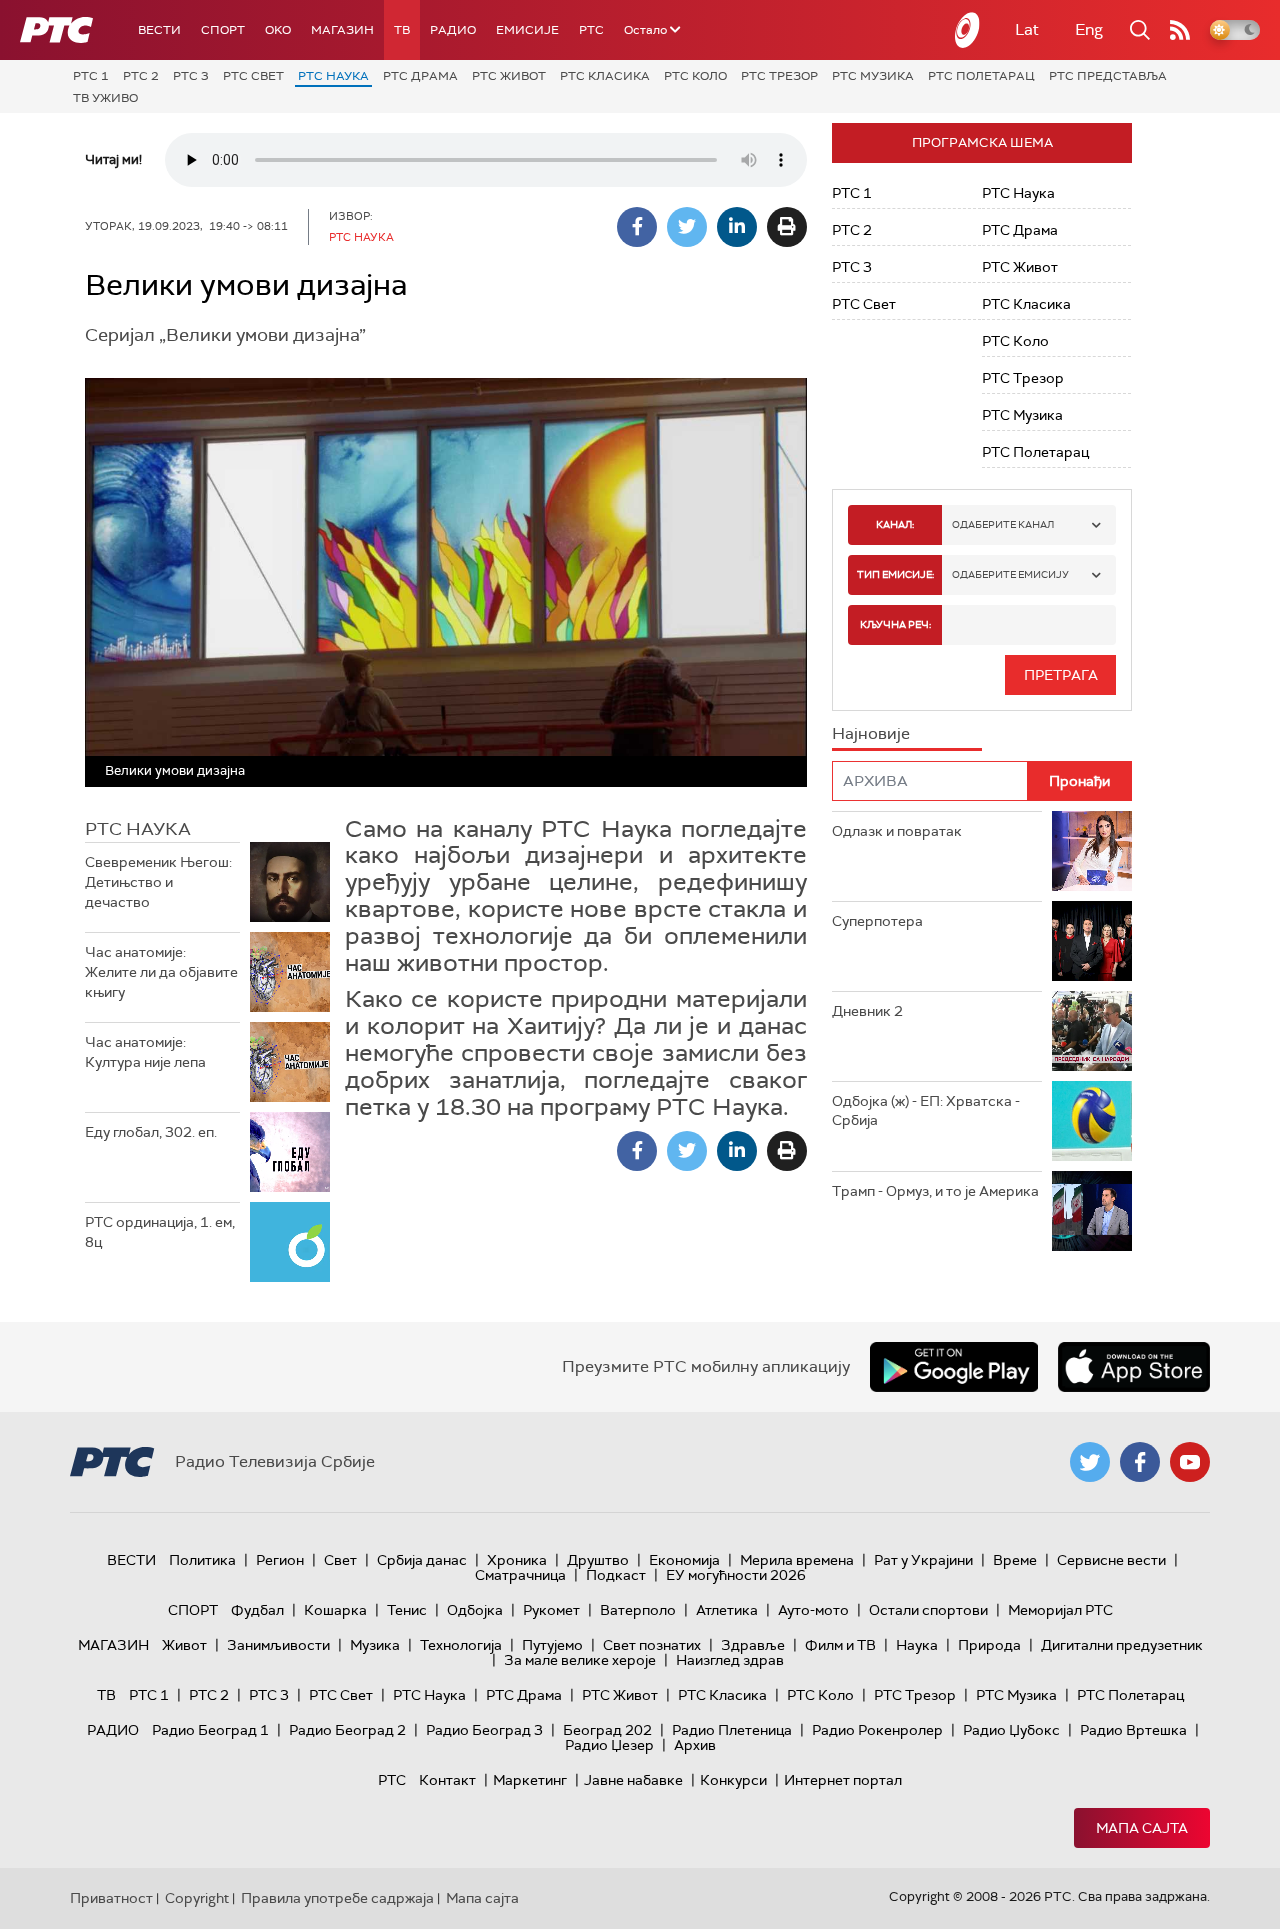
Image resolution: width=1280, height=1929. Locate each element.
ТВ (402, 30)
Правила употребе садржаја (337, 1898)
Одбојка (475, 1610)
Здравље (753, 1645)
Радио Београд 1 (210, 1730)
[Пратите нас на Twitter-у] (1090, 1462)
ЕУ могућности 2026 (736, 1575)
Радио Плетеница (732, 1730)
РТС (591, 30)
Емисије (527, 30)
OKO (278, 30)
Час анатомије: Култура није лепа (145, 1052)
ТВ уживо (105, 98)
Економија (684, 1560)
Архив (695, 1745)
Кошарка (335, 1610)
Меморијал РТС (1060, 1610)
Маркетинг (530, 1780)
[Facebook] (637, 227)
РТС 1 (91, 76)
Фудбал (257, 1610)
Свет (340, 1560)
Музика (375, 1645)
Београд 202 (607, 1730)
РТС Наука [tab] (138, 829)
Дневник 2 (867, 1011)
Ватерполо (638, 1610)
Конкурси (733, 1780)
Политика (202, 1560)
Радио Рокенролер (877, 1730)
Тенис (407, 1610)
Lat (1027, 29)
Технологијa (461, 1645)
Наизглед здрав (730, 1660)
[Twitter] (687, 227)
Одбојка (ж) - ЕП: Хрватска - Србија (926, 1111)
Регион (280, 1560)
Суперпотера (877, 921)
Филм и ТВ (840, 1645)
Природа (989, 1645)
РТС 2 (141, 76)
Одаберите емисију (1010, 574)
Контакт (447, 1780)
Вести (159, 30)
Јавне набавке (633, 1780)
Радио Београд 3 (484, 1730)
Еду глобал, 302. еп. (151, 1132)
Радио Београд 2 (347, 1730)
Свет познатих (652, 1645)
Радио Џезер (609, 1745)
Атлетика (727, 1610)
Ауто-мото (813, 1610)
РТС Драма (420, 76)
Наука (917, 1645)
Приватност (111, 1898)
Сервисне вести (1111, 1560)
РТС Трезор (779, 76)
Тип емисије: (895, 574)
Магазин (342, 30)
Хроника (517, 1560)
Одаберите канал (1003, 524)
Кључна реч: (895, 624)
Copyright (197, 1898)
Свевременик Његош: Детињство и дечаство (158, 881)
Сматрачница (520, 1575)
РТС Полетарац (981, 76)
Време (1015, 1560)
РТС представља (1108, 76)
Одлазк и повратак (897, 831)
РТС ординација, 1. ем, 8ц (160, 1232)
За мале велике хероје (580, 1660)
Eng (1089, 29)
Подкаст (616, 1575)
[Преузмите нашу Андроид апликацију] (954, 1367)
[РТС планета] (968, 30)
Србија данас (422, 1560)
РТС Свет (253, 76)
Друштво (598, 1560)
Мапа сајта (1142, 1828)
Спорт (223, 30)
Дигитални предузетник (1122, 1645)
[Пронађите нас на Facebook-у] (1140, 1462)
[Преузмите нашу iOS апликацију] (1134, 1367)
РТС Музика (873, 76)
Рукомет (551, 1610)
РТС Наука (333, 76)
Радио (453, 30)
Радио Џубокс (1011, 1730)
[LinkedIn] (737, 227)
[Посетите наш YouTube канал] (1190, 1462)
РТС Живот (509, 76)
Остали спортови (928, 1610)
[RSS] (1180, 30)
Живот (184, 1645)
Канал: (895, 524)
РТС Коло (695, 76)
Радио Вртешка (1133, 1730)
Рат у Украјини (923, 1560)
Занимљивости (278, 1645)
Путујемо (552, 1645)
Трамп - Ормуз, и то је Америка (935, 1191)
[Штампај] (787, 227)
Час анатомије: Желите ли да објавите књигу (161, 971)
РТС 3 (191, 76)
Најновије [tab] (871, 733)
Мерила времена (797, 1560)
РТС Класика (605, 76)
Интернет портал (843, 1780)
